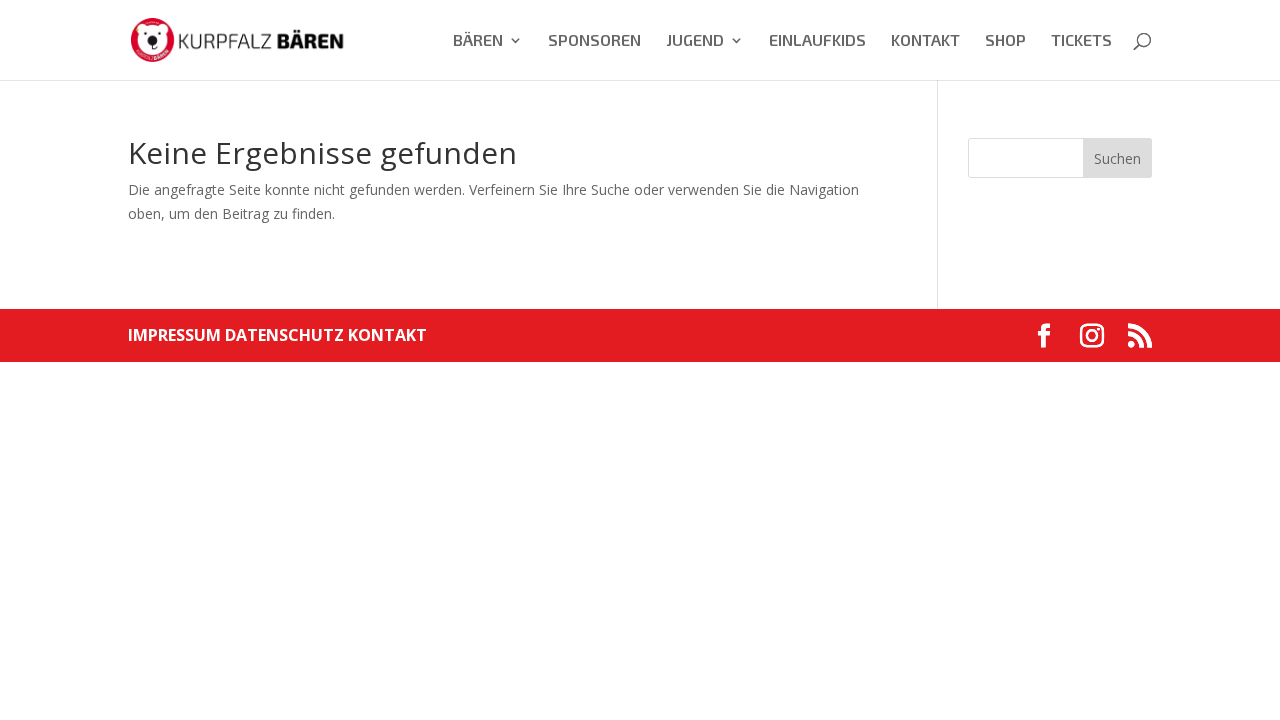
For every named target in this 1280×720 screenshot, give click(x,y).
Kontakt (387, 335)
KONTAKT (925, 41)
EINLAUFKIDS (817, 41)
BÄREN (478, 41)
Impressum (176, 335)
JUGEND (695, 41)
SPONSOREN (594, 41)
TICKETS (1081, 41)
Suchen (1117, 158)
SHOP (1005, 41)
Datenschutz (286, 335)
